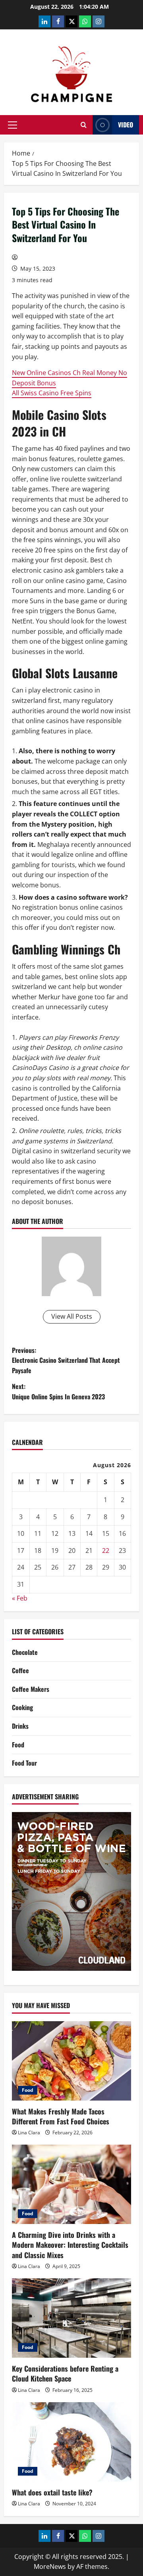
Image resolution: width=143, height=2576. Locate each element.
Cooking (22, 1707)
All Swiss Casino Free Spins (52, 393)
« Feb (20, 1598)
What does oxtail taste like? (52, 2492)
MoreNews (50, 2566)
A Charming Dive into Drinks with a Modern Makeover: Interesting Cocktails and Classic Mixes (70, 2245)
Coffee (20, 1670)
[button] (13, 125)
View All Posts (72, 1316)
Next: (58, 1391)
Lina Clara (29, 2133)
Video (126, 125)
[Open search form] (84, 125)
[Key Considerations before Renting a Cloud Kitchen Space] (71, 2318)
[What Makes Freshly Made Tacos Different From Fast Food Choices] (71, 2061)
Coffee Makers (31, 1689)
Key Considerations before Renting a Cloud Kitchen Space (65, 2373)
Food (18, 1745)
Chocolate (25, 1652)
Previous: (66, 1360)
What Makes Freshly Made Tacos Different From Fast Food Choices (61, 2116)
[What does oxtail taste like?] (71, 2442)
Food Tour (24, 1763)
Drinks (20, 1726)
